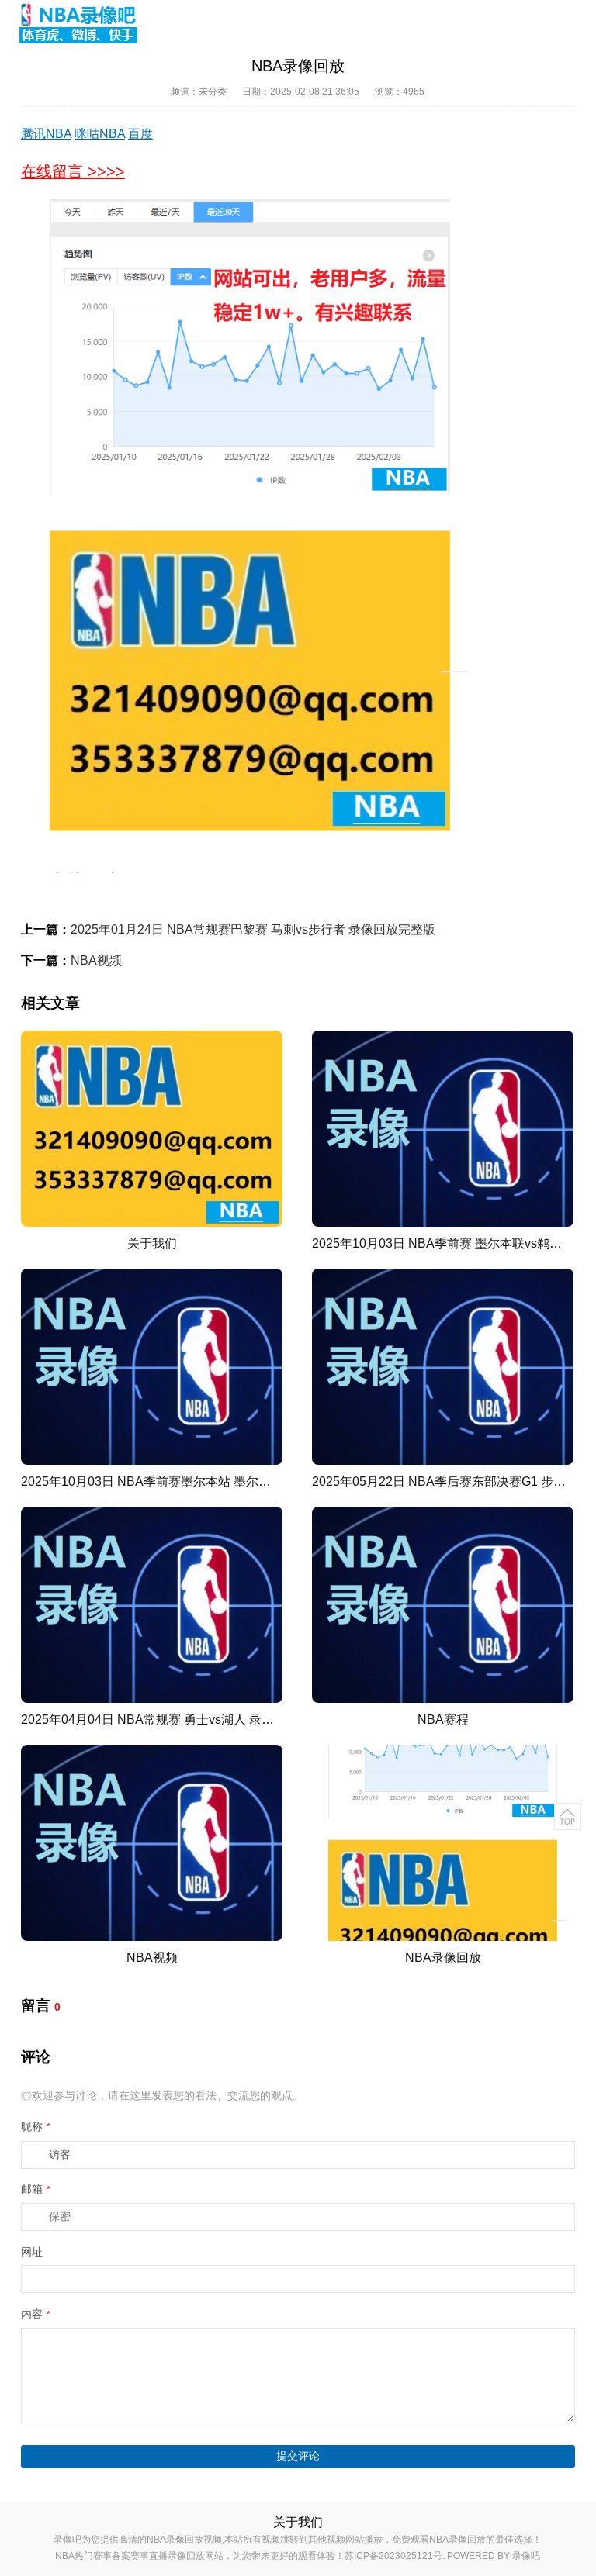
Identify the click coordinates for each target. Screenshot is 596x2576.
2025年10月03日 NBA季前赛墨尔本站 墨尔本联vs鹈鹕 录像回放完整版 (216, 1481)
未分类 (213, 92)
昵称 (36, 2126)
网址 (32, 2252)
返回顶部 (568, 1816)
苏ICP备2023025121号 (393, 2556)
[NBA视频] (152, 1843)
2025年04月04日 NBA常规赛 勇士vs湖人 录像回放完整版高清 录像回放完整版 (236, 1720)
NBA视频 (96, 960)
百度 (140, 134)
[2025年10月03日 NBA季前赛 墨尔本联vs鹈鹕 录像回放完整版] (443, 1129)
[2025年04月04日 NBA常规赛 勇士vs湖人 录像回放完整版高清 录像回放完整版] (152, 1605)
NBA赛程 (443, 1720)
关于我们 (152, 1243)
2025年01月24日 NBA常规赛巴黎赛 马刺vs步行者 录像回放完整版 (253, 929)
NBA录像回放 (443, 1958)
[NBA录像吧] (79, 23)
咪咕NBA (100, 134)
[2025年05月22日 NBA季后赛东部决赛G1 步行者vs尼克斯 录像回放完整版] (443, 1367)
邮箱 (36, 2189)
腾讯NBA (46, 134)
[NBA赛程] (443, 1605)
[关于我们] (152, 1129)
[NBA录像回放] (443, 1843)
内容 (36, 2314)
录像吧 (526, 2556)
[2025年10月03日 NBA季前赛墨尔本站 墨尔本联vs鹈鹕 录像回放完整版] (152, 1367)
